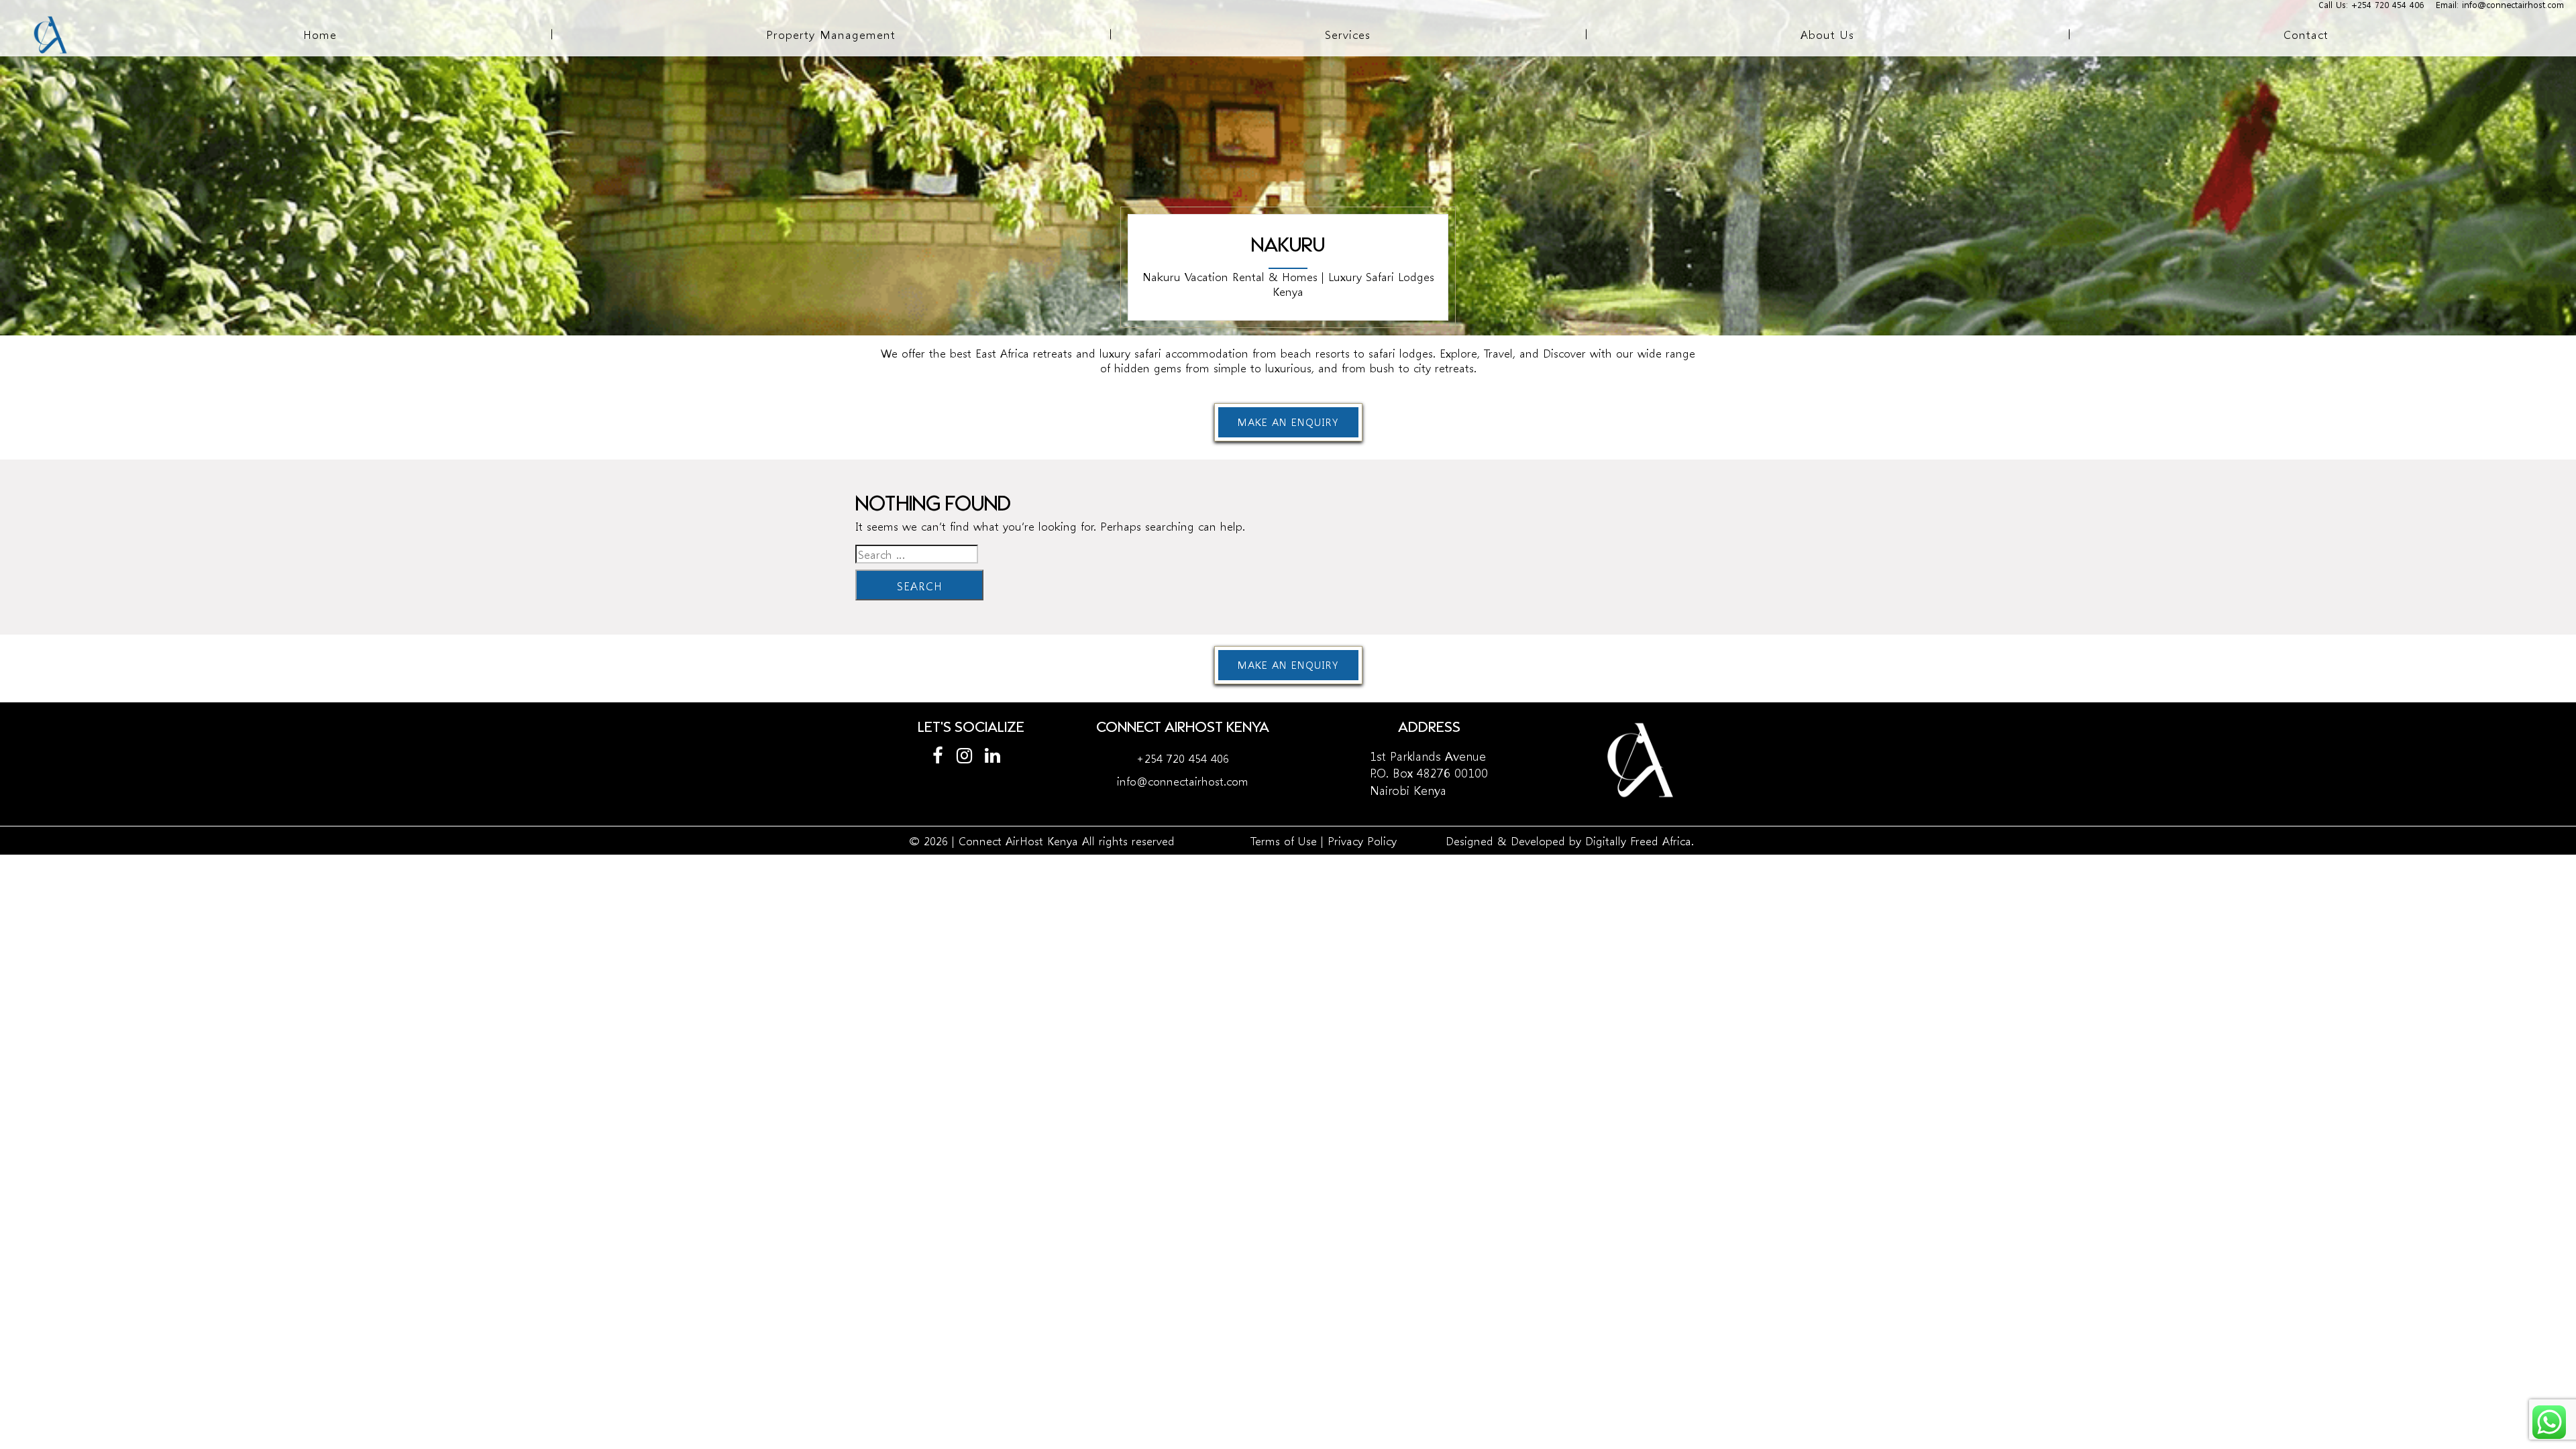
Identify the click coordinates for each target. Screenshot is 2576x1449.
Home (320, 34)
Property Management (831, 34)
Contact (2306, 34)
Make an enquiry (1288, 422)
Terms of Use (1284, 840)
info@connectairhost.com (1183, 781)
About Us (1827, 34)
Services (1348, 34)
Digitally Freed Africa (1638, 840)
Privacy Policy (1362, 840)
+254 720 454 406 (1183, 758)
